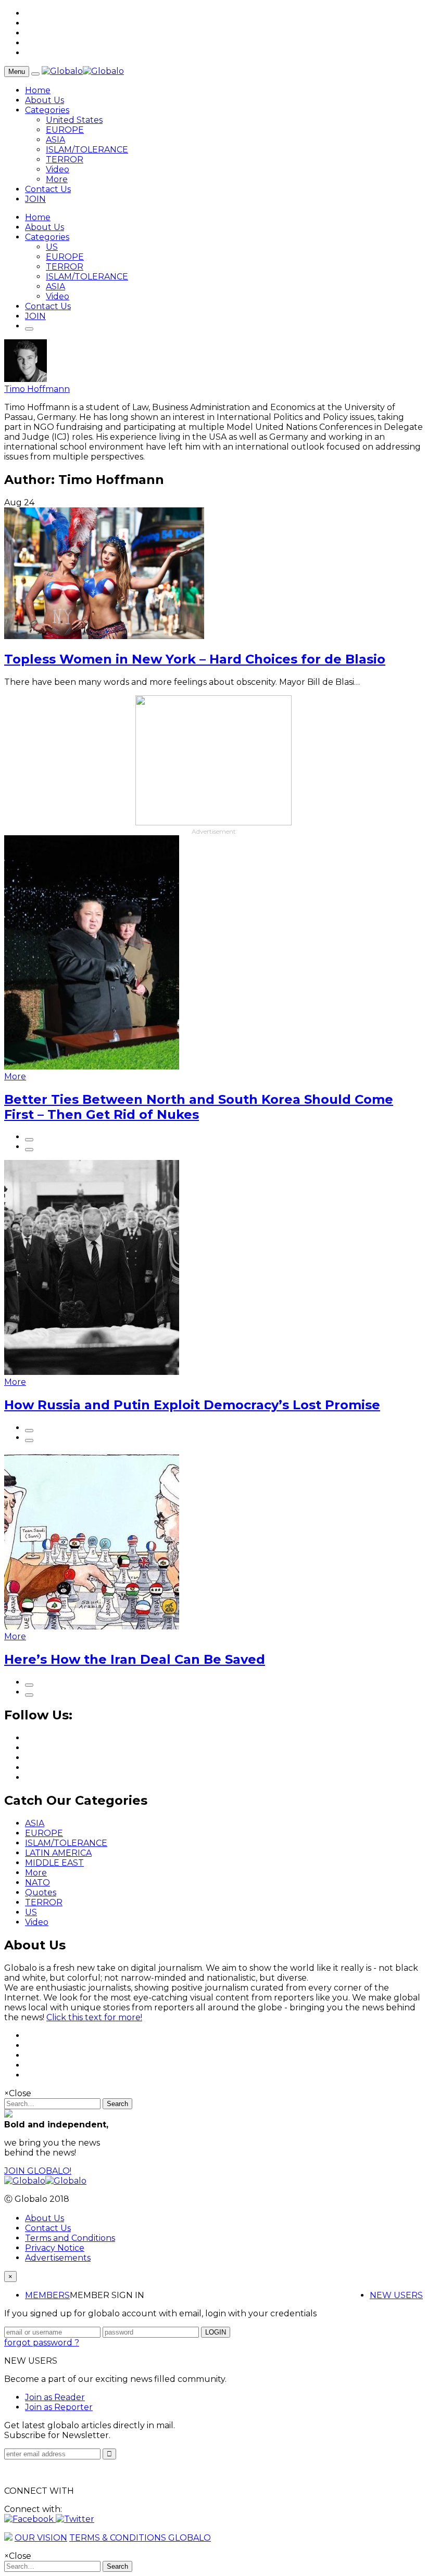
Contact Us (48, 189)
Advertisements (58, 2258)
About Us (45, 100)
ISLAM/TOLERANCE (87, 150)
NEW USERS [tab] (396, 2295)
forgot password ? (42, 2343)
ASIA (55, 140)
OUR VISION (41, 2538)
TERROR (65, 160)
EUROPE (65, 130)
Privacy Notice (55, 2248)
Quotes (41, 1892)
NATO (37, 1883)
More (57, 179)
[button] (30, 2519)
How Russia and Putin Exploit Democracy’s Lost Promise (192, 1405)
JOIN (35, 199)
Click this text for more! (94, 2017)
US (52, 247)
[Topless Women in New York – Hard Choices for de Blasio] (104, 636)
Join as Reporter (59, 2407)
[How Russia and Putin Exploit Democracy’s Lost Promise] (92, 1372)
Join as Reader (55, 2397)
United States (74, 120)
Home (38, 90)
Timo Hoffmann (37, 389)
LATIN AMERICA (58, 1853)
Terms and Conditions (70, 2238)
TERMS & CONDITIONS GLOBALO (140, 2538)
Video (58, 169)
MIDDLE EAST (54, 1863)
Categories (47, 110)
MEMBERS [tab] (47, 2295)
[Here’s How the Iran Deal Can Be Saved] (92, 1627)
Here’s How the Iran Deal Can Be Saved (135, 1659)
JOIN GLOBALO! (38, 2171)
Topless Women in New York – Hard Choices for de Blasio (195, 659)
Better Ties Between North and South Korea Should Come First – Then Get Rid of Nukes (199, 1107)
